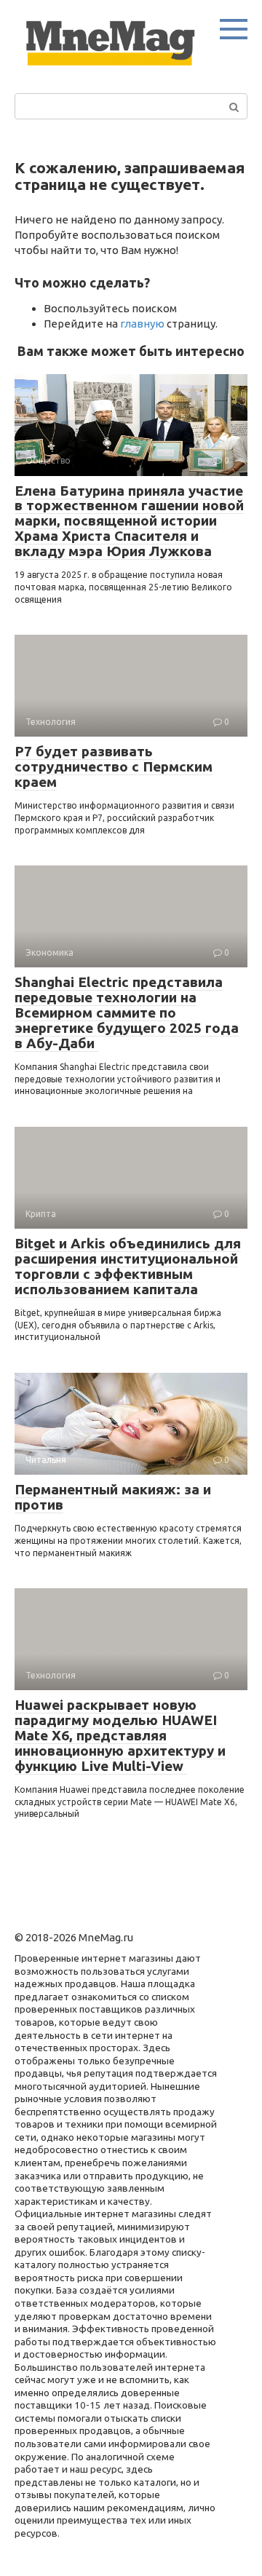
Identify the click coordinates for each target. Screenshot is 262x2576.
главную (142, 324)
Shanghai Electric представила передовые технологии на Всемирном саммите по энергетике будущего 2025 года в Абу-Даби (127, 1012)
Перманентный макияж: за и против (113, 1497)
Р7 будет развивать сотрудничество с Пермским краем (114, 766)
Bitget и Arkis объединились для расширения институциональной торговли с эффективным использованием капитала (128, 1266)
